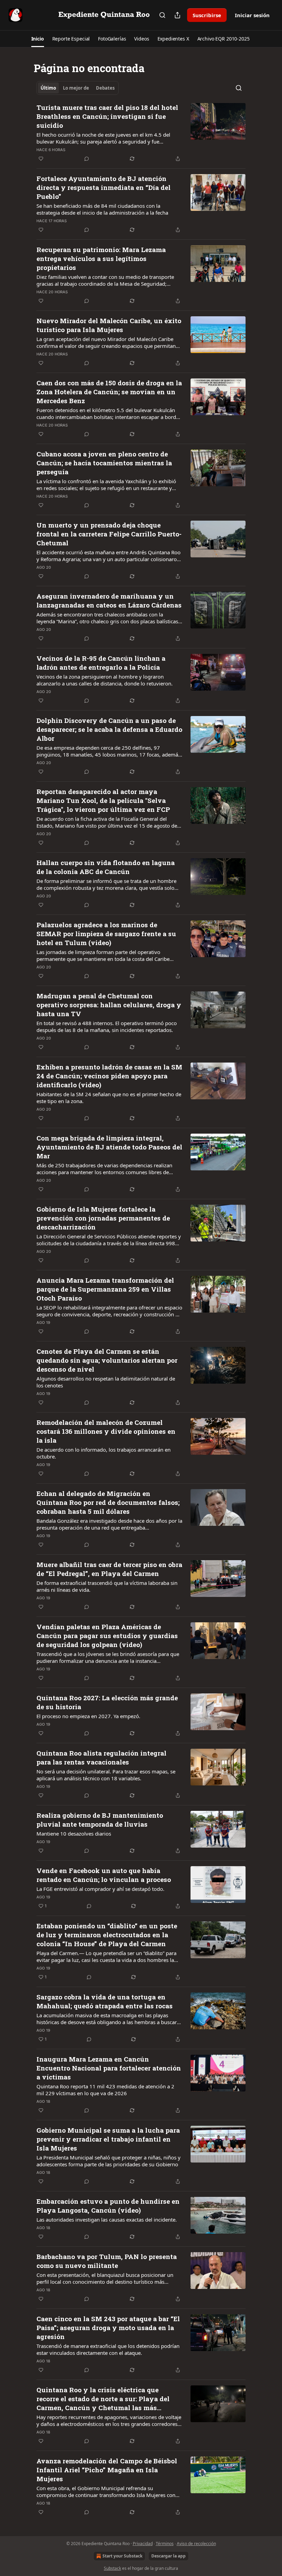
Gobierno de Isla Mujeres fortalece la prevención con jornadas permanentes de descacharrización (103, 1218)
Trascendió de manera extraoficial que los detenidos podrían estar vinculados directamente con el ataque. (108, 2349)
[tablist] (78, 88)
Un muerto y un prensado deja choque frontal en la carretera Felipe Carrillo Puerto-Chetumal (109, 534)
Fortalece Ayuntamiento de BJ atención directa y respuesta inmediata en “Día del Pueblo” (104, 187)
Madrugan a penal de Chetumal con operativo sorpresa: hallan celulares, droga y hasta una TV (109, 1005)
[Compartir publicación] (177, 15)
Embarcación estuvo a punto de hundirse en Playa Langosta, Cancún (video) (108, 2206)
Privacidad (143, 2544)
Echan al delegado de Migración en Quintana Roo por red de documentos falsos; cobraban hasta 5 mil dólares (108, 1502)
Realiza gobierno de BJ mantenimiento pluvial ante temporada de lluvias (100, 1820)
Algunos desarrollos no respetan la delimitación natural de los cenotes (106, 1382)
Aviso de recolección (196, 2544)
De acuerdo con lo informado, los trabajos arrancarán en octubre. (104, 1453)
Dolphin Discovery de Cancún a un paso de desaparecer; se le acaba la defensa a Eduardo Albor (109, 729)
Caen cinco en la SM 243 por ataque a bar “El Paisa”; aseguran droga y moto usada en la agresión (108, 2328)
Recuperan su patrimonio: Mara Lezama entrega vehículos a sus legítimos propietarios (101, 258)
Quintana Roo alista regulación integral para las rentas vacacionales (101, 1757)
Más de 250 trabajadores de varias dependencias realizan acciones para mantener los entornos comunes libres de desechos (104, 1169)
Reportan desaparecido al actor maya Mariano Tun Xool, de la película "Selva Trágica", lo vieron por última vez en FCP (103, 800)
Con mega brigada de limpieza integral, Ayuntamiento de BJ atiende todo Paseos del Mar (109, 1147)
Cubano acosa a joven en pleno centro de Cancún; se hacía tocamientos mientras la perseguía (104, 463)
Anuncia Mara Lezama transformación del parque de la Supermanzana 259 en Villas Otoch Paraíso (105, 1289)
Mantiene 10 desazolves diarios (74, 1834)
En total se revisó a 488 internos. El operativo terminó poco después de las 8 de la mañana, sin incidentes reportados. (107, 1026)
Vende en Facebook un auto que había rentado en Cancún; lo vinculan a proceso (104, 1875)
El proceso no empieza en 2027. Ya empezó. (88, 1716)
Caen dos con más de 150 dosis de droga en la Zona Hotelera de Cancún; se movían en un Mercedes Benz (109, 392)
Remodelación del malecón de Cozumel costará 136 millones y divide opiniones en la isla (106, 1431)
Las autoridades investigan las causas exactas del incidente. (107, 2220)
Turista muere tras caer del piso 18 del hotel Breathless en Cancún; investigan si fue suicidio (107, 116)
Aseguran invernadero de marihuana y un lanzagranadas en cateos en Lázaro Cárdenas (109, 600)
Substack (112, 2568)
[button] (38, 39)
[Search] (162, 15)
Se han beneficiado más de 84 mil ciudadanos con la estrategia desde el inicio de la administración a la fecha (102, 209)
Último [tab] (48, 88)
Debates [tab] (105, 88)
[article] (141, 133)
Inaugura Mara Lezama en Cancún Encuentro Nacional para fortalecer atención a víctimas (109, 2068)
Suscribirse (207, 15)
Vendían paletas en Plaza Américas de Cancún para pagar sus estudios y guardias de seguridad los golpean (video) (107, 1636)
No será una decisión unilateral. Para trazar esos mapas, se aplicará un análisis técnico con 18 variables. (106, 1775)
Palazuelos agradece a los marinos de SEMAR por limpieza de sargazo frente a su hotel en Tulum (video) (106, 934)
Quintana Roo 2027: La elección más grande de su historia (107, 1702)
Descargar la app (169, 2556)
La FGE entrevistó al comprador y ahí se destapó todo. (100, 1889)
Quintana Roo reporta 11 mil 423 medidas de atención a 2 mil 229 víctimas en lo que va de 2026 (105, 2090)
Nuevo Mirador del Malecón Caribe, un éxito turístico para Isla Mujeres (109, 325)
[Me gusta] (41, 159)
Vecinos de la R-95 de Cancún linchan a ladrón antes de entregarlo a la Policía (101, 663)
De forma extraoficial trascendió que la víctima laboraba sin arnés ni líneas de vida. (107, 1586)
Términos (165, 2544)
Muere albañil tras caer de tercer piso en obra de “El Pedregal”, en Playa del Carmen (109, 1569)
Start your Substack (122, 2556)
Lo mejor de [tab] (76, 88)
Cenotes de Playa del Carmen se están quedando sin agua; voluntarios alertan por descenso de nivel (107, 1360)
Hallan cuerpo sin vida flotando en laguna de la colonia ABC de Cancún (106, 867)
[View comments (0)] (87, 159)
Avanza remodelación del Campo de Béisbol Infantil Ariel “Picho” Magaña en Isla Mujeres (107, 2470)
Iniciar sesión (252, 15)
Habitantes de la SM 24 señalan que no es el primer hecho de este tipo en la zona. (109, 1098)
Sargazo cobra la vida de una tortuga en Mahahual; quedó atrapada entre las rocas (105, 2001)
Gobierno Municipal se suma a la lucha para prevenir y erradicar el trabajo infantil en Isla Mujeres (108, 2139)
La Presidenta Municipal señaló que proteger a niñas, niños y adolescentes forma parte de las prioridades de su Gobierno (109, 2161)
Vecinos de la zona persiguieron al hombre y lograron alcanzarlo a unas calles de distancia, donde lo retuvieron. (105, 680)
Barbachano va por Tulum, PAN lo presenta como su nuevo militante (107, 2261)
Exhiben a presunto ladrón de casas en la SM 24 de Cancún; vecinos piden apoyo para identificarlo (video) (109, 1076)
